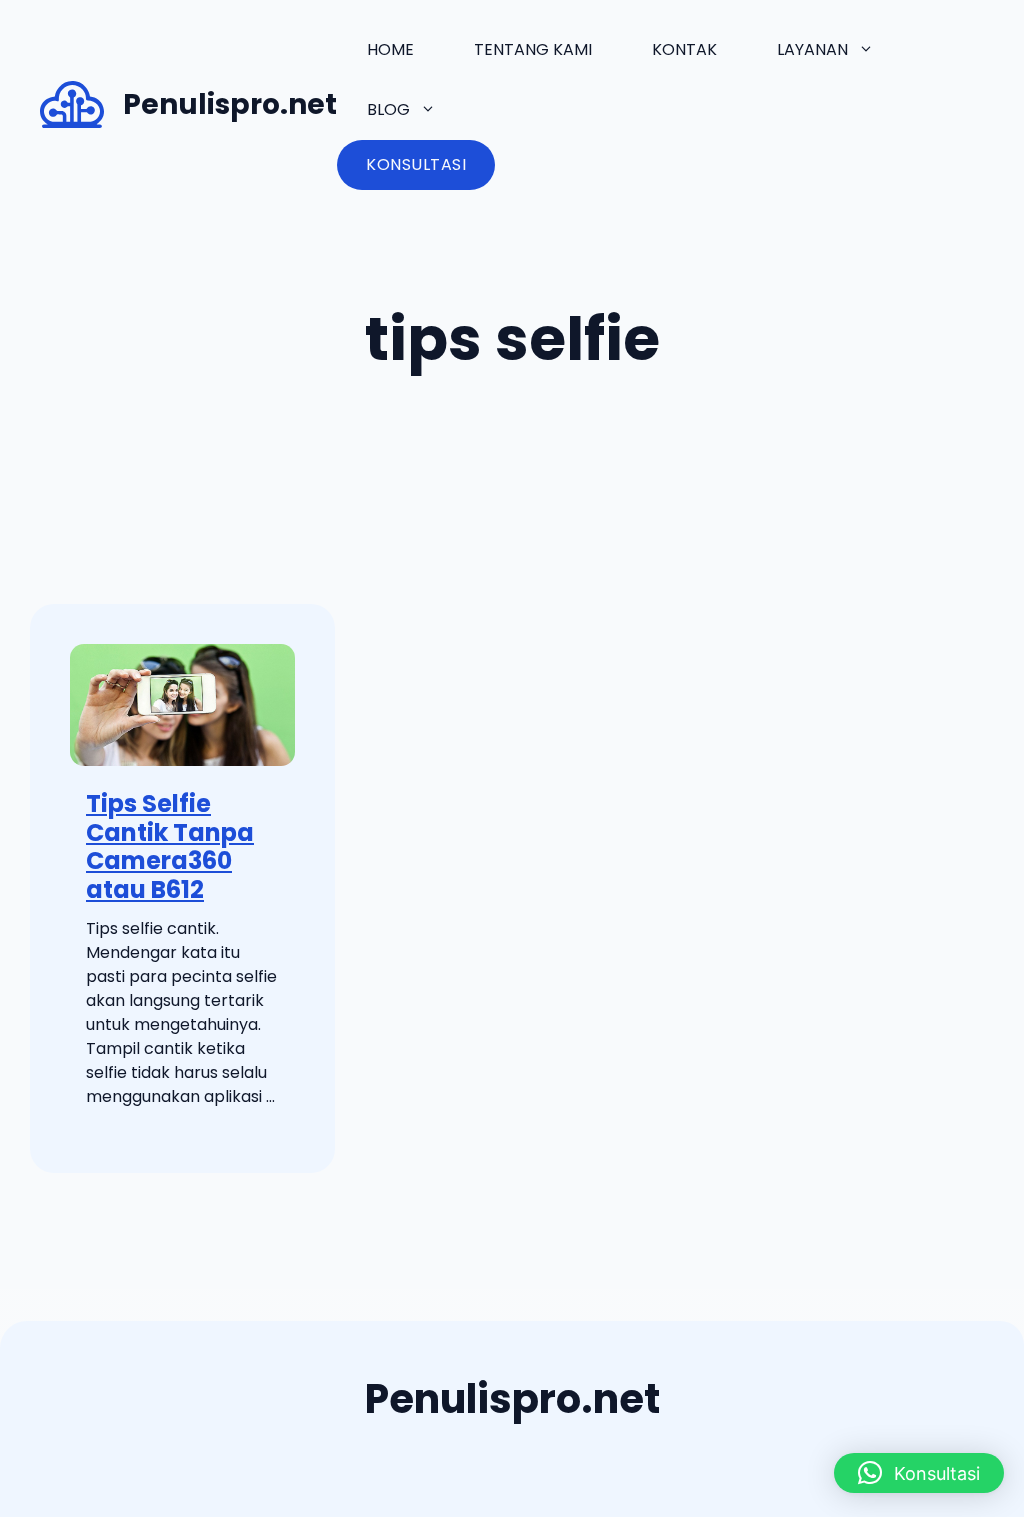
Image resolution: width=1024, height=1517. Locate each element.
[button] (919, 1473)
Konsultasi (416, 164)
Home (390, 49)
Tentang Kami (533, 49)
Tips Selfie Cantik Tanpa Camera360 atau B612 (170, 846)
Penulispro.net (230, 104)
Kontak (684, 49)
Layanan (812, 49)
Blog (388, 109)
